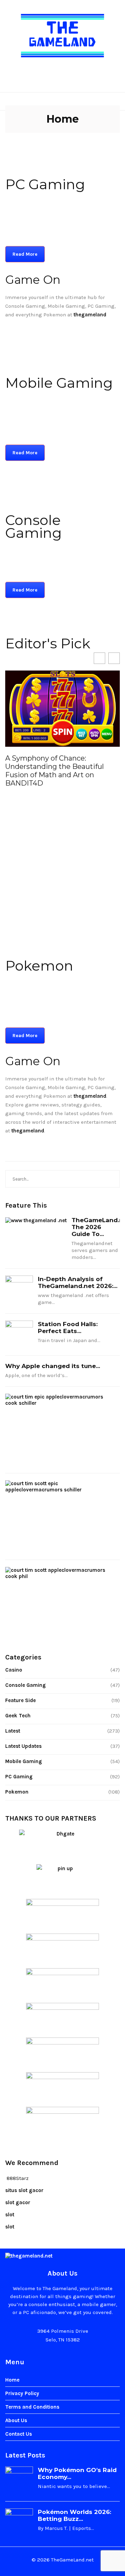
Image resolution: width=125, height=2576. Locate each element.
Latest (13, 1731)
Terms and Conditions (32, 2407)
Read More (25, 254)
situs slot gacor (24, 2190)
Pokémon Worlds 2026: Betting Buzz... (74, 2515)
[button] (114, 658)
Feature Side (20, 1700)
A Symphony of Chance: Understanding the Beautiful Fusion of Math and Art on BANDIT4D (55, 771)
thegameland (90, 1096)
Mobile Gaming (24, 1761)
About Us (16, 2420)
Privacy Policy (22, 2393)
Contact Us (19, 2434)
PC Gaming (19, 1777)
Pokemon (17, 1792)
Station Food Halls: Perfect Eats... (68, 1328)
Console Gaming (26, 1685)
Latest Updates (23, 1746)
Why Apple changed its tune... (53, 1366)
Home (12, 2380)
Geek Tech (18, 1716)
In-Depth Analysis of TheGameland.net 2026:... (78, 1282)
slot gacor (18, 2202)
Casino (14, 1670)
